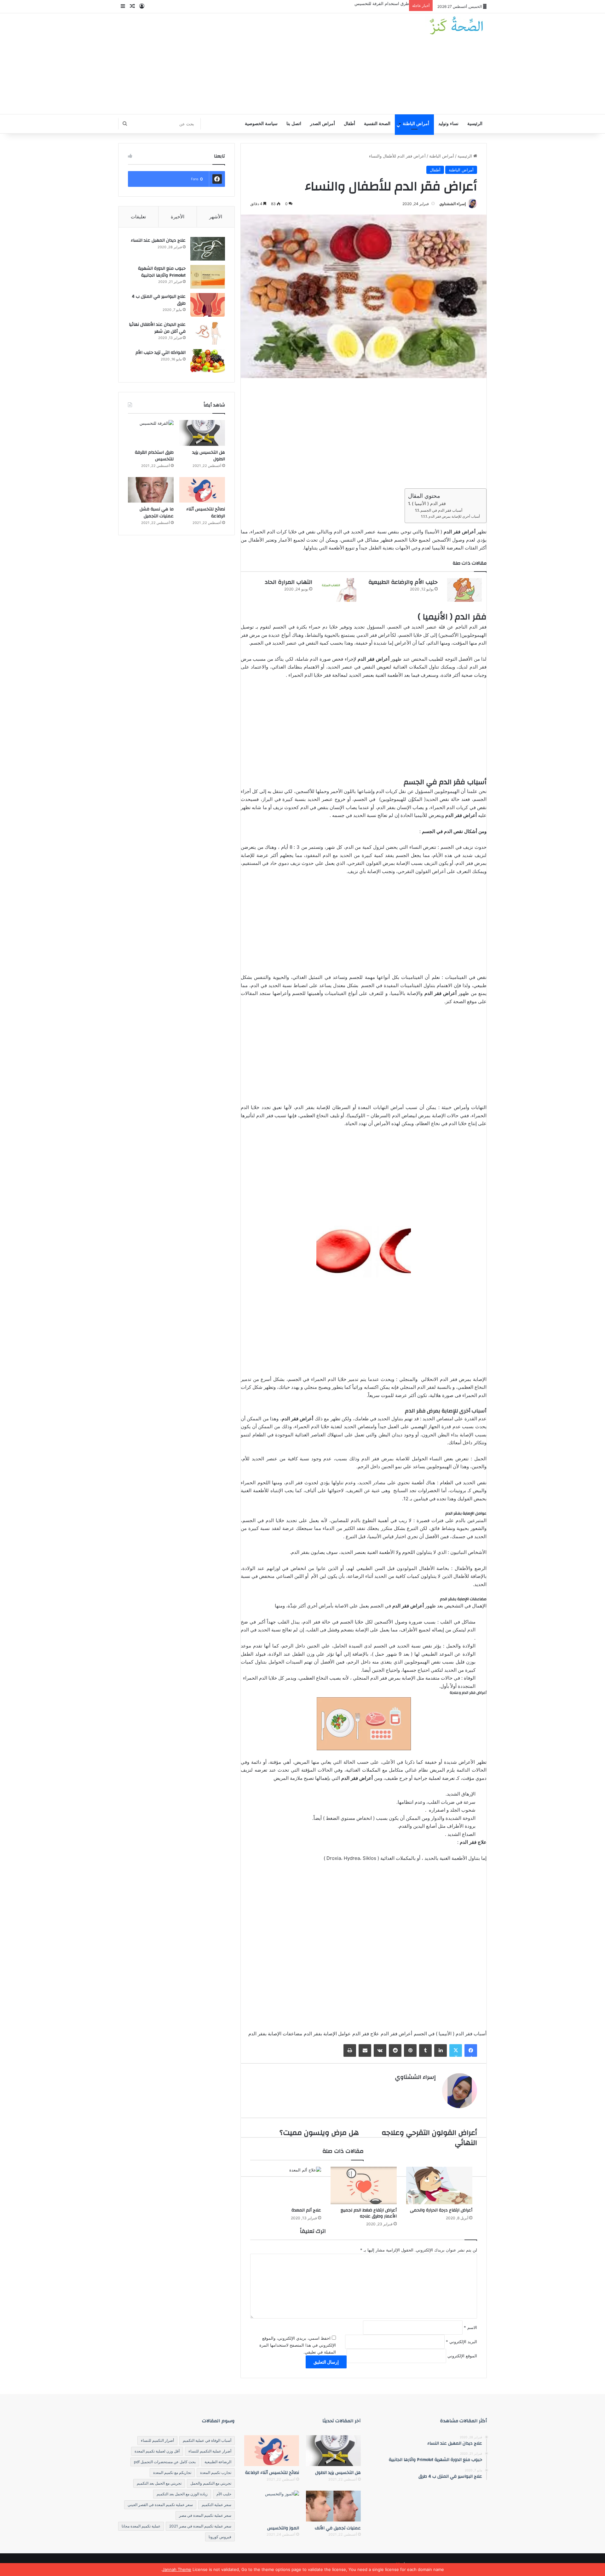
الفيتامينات (335, 993)
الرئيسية (475, 124)
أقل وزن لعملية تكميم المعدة (157, 2451)
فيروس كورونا (220, 2537)
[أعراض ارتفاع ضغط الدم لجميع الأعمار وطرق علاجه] (364, 2185)
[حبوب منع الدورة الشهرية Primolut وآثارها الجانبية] (208, 277)
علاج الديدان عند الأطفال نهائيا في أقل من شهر (157, 328)
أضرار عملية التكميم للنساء (210, 2451)
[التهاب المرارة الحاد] (339, 590)
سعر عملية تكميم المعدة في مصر (205, 2515)
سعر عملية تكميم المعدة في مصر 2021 (200, 2526)
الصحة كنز (456, 1001)
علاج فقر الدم (366, 2034)
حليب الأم (224, 2494)
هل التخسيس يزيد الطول (209, 456)
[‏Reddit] (395, 2050)
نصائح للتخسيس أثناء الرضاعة (206, 513)
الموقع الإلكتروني (462, 2356)
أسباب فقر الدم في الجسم (441, 510)
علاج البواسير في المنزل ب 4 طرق (159, 300)
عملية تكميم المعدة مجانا (141, 2526)
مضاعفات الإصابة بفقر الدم (275, 2034)
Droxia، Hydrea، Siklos (351, 1858)
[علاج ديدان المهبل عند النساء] (208, 249)
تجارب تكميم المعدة (216, 2472)
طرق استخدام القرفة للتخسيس (382, 3)
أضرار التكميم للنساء (157, 2440)
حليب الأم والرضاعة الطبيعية (403, 582)
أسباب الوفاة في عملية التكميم (207, 2440)
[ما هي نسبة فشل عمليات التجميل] (151, 490)
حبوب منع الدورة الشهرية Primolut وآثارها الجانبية (162, 272)
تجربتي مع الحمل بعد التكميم (159, 2483)
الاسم (470, 2327)
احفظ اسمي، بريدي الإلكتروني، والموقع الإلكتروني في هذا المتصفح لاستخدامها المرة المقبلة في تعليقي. (298, 2345)
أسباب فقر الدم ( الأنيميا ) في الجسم (450, 2034)
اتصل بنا (294, 124)
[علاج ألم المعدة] (288, 2185)
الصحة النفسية (377, 124)
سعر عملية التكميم (216, 2505)
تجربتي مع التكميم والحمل (211, 2483)
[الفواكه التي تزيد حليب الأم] (208, 361)
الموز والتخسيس (283, 2528)
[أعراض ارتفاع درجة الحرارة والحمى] (439, 2185)
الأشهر (216, 217)
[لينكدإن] (441, 2050)
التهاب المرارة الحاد (288, 582)
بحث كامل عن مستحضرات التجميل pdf (165, 2462)
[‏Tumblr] (425, 2050)
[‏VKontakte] (380, 2050)
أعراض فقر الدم (396, 2034)
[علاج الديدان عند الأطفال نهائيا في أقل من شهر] (208, 333)
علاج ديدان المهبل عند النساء (158, 240)
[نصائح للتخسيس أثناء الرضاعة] (202, 490)
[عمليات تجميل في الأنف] (333, 2506)
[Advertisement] (239, 64)
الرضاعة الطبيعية (218, 2462)
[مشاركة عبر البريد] (365, 2050)
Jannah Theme (177, 2569)
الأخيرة (178, 217)
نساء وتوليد (448, 124)
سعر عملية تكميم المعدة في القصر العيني (160, 2505)
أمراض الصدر (323, 124)
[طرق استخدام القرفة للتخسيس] (151, 433)
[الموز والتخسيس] (272, 2506)
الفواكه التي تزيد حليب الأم (161, 353)
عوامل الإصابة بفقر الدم (327, 2034)
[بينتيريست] (410, 2050)
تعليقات (138, 217)
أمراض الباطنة (416, 124)
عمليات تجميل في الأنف (338, 2528)
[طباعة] (350, 2050)
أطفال (349, 124)
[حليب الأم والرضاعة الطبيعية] (464, 590)
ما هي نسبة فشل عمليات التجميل (157, 513)
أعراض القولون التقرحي (422, 871)
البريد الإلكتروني (461, 2342)
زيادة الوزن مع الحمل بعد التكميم (182, 2494)
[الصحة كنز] (456, 26)
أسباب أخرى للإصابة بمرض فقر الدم (454, 516)
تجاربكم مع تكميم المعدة (172, 2472)
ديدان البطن (390, 1435)
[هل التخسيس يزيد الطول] (202, 433)
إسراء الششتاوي (452, 204)
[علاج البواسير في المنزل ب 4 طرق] (208, 305)
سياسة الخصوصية (261, 124)
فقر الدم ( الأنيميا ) (429, 503)
